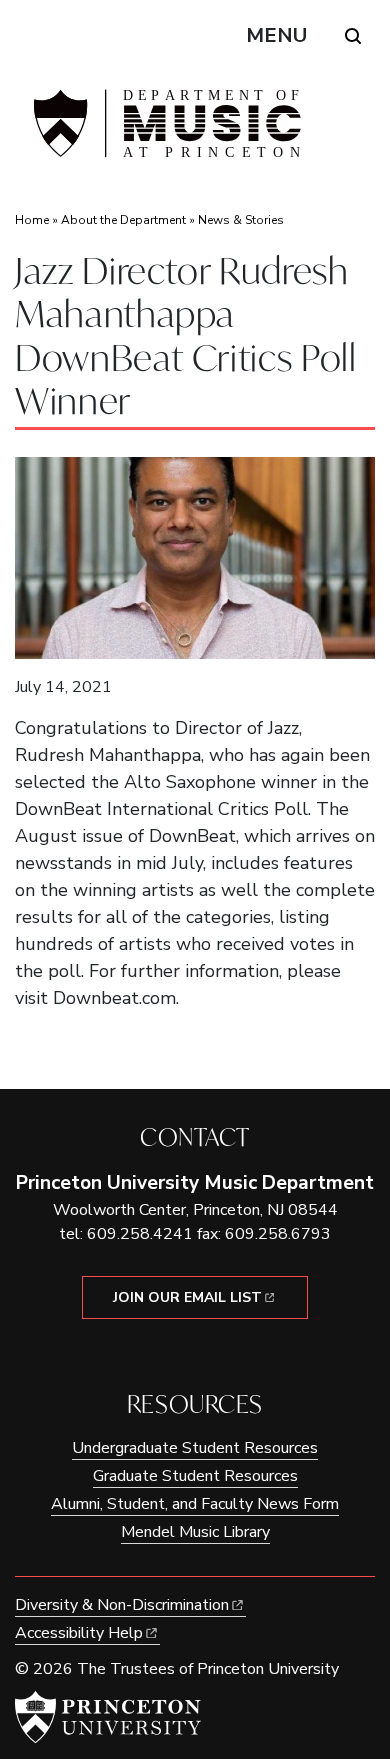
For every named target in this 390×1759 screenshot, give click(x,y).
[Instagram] (209, 1353)
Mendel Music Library (195, 1532)
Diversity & (122, 1605)
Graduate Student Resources (195, 1476)
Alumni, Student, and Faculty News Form (195, 1504)
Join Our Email (187, 1297)
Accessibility (79, 1633)
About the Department (123, 220)
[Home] (165, 131)
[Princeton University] (108, 1717)
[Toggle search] (353, 36)
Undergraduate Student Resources (195, 1448)
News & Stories (241, 220)
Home (32, 220)
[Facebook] (180, 1353)
